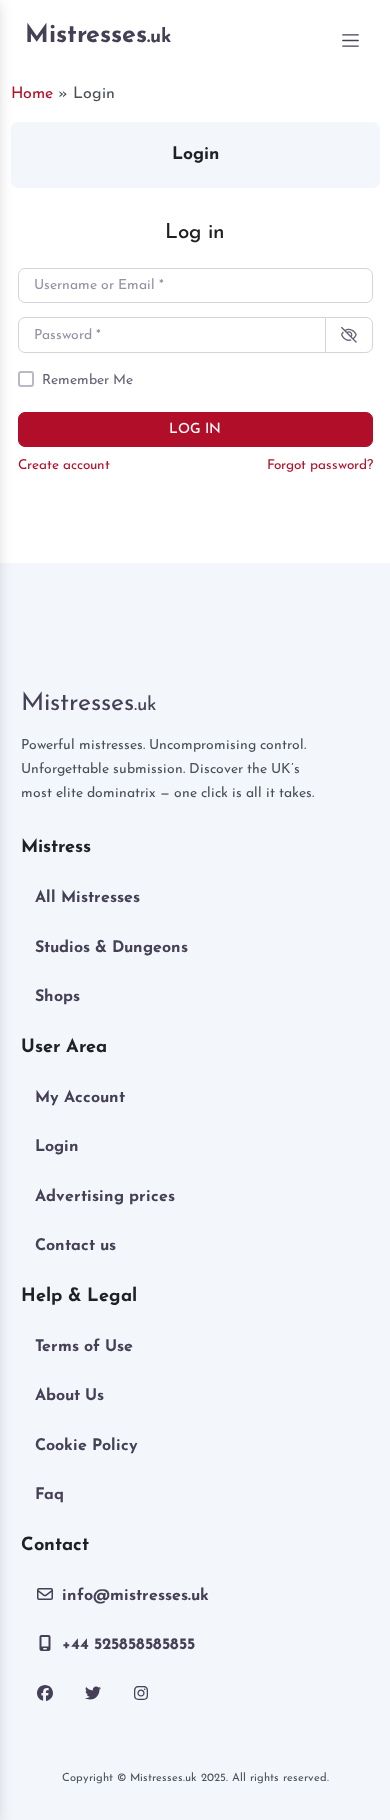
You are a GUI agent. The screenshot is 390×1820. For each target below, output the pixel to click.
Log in (195, 429)
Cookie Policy (86, 1446)
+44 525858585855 (128, 1645)
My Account (80, 1098)
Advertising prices (105, 1197)
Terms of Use (84, 1347)
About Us (69, 1396)
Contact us (75, 1246)
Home (32, 94)
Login (57, 1147)
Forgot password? (320, 465)
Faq (49, 1495)
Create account (64, 465)
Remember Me (87, 380)
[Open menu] (351, 40)
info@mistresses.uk (135, 1596)
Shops (57, 997)
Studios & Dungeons (111, 948)
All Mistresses (87, 898)
